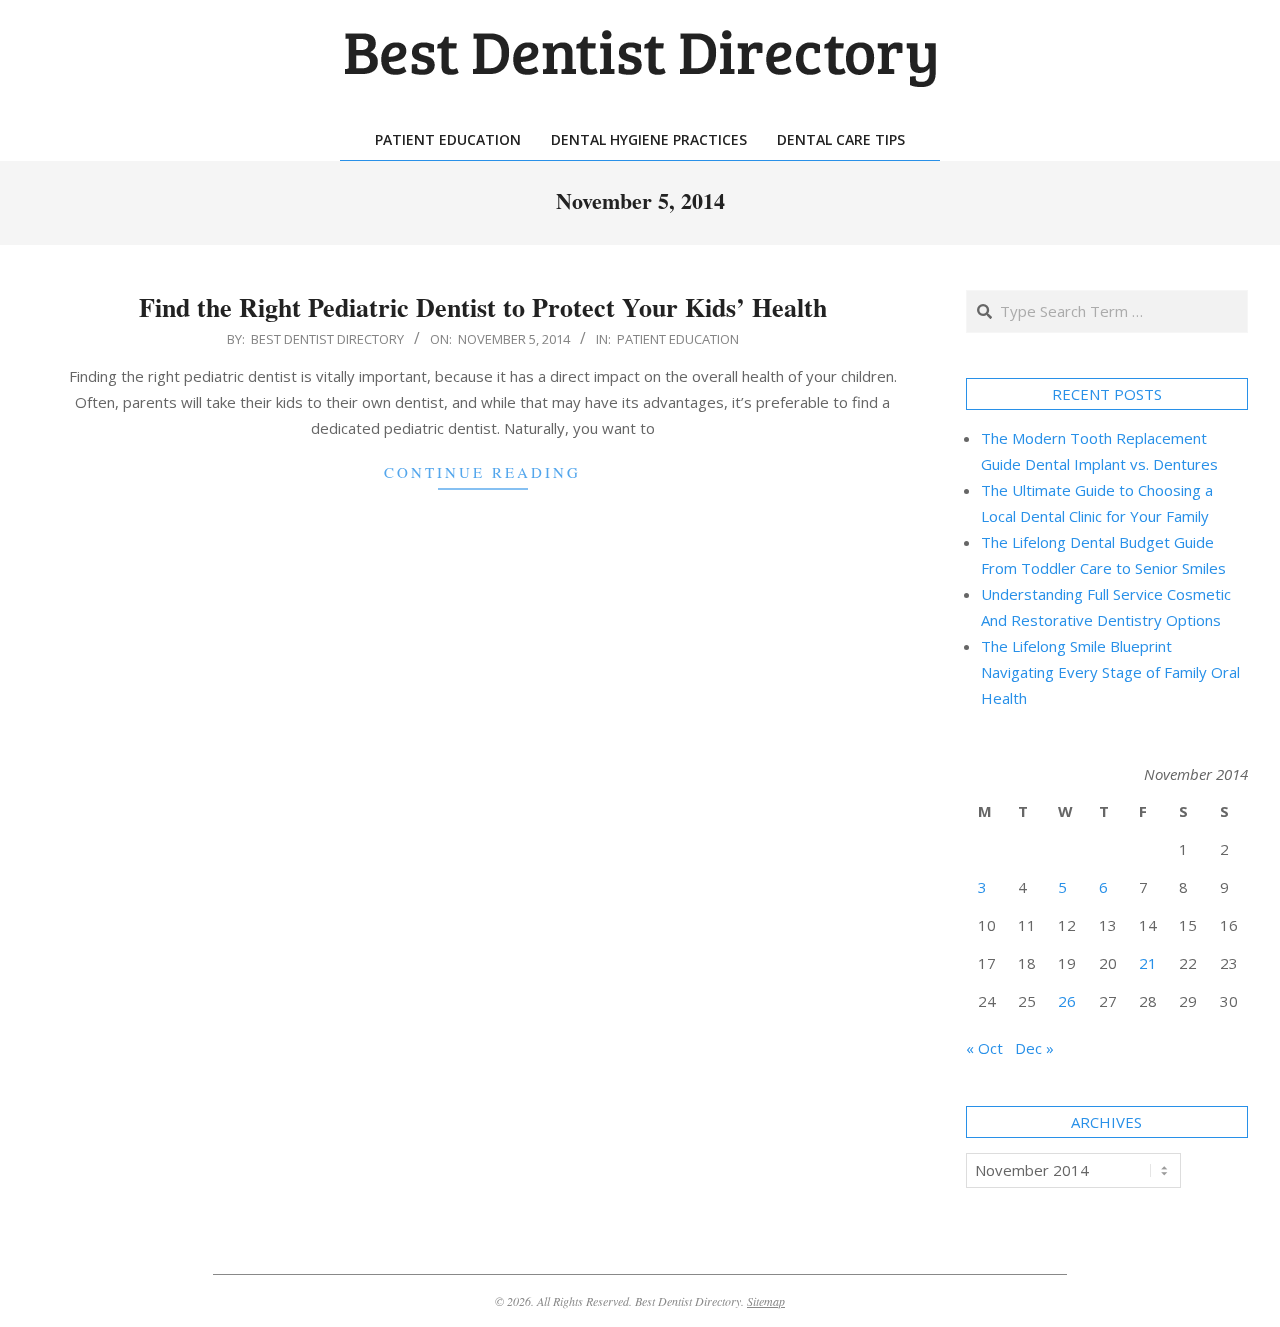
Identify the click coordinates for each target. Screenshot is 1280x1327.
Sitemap (766, 1301)
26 (1067, 1001)
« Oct (984, 1048)
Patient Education (678, 339)
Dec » (1034, 1048)
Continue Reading (482, 472)
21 (1148, 963)
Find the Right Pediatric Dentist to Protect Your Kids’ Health (483, 307)
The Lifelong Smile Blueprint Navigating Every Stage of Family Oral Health (1110, 672)
